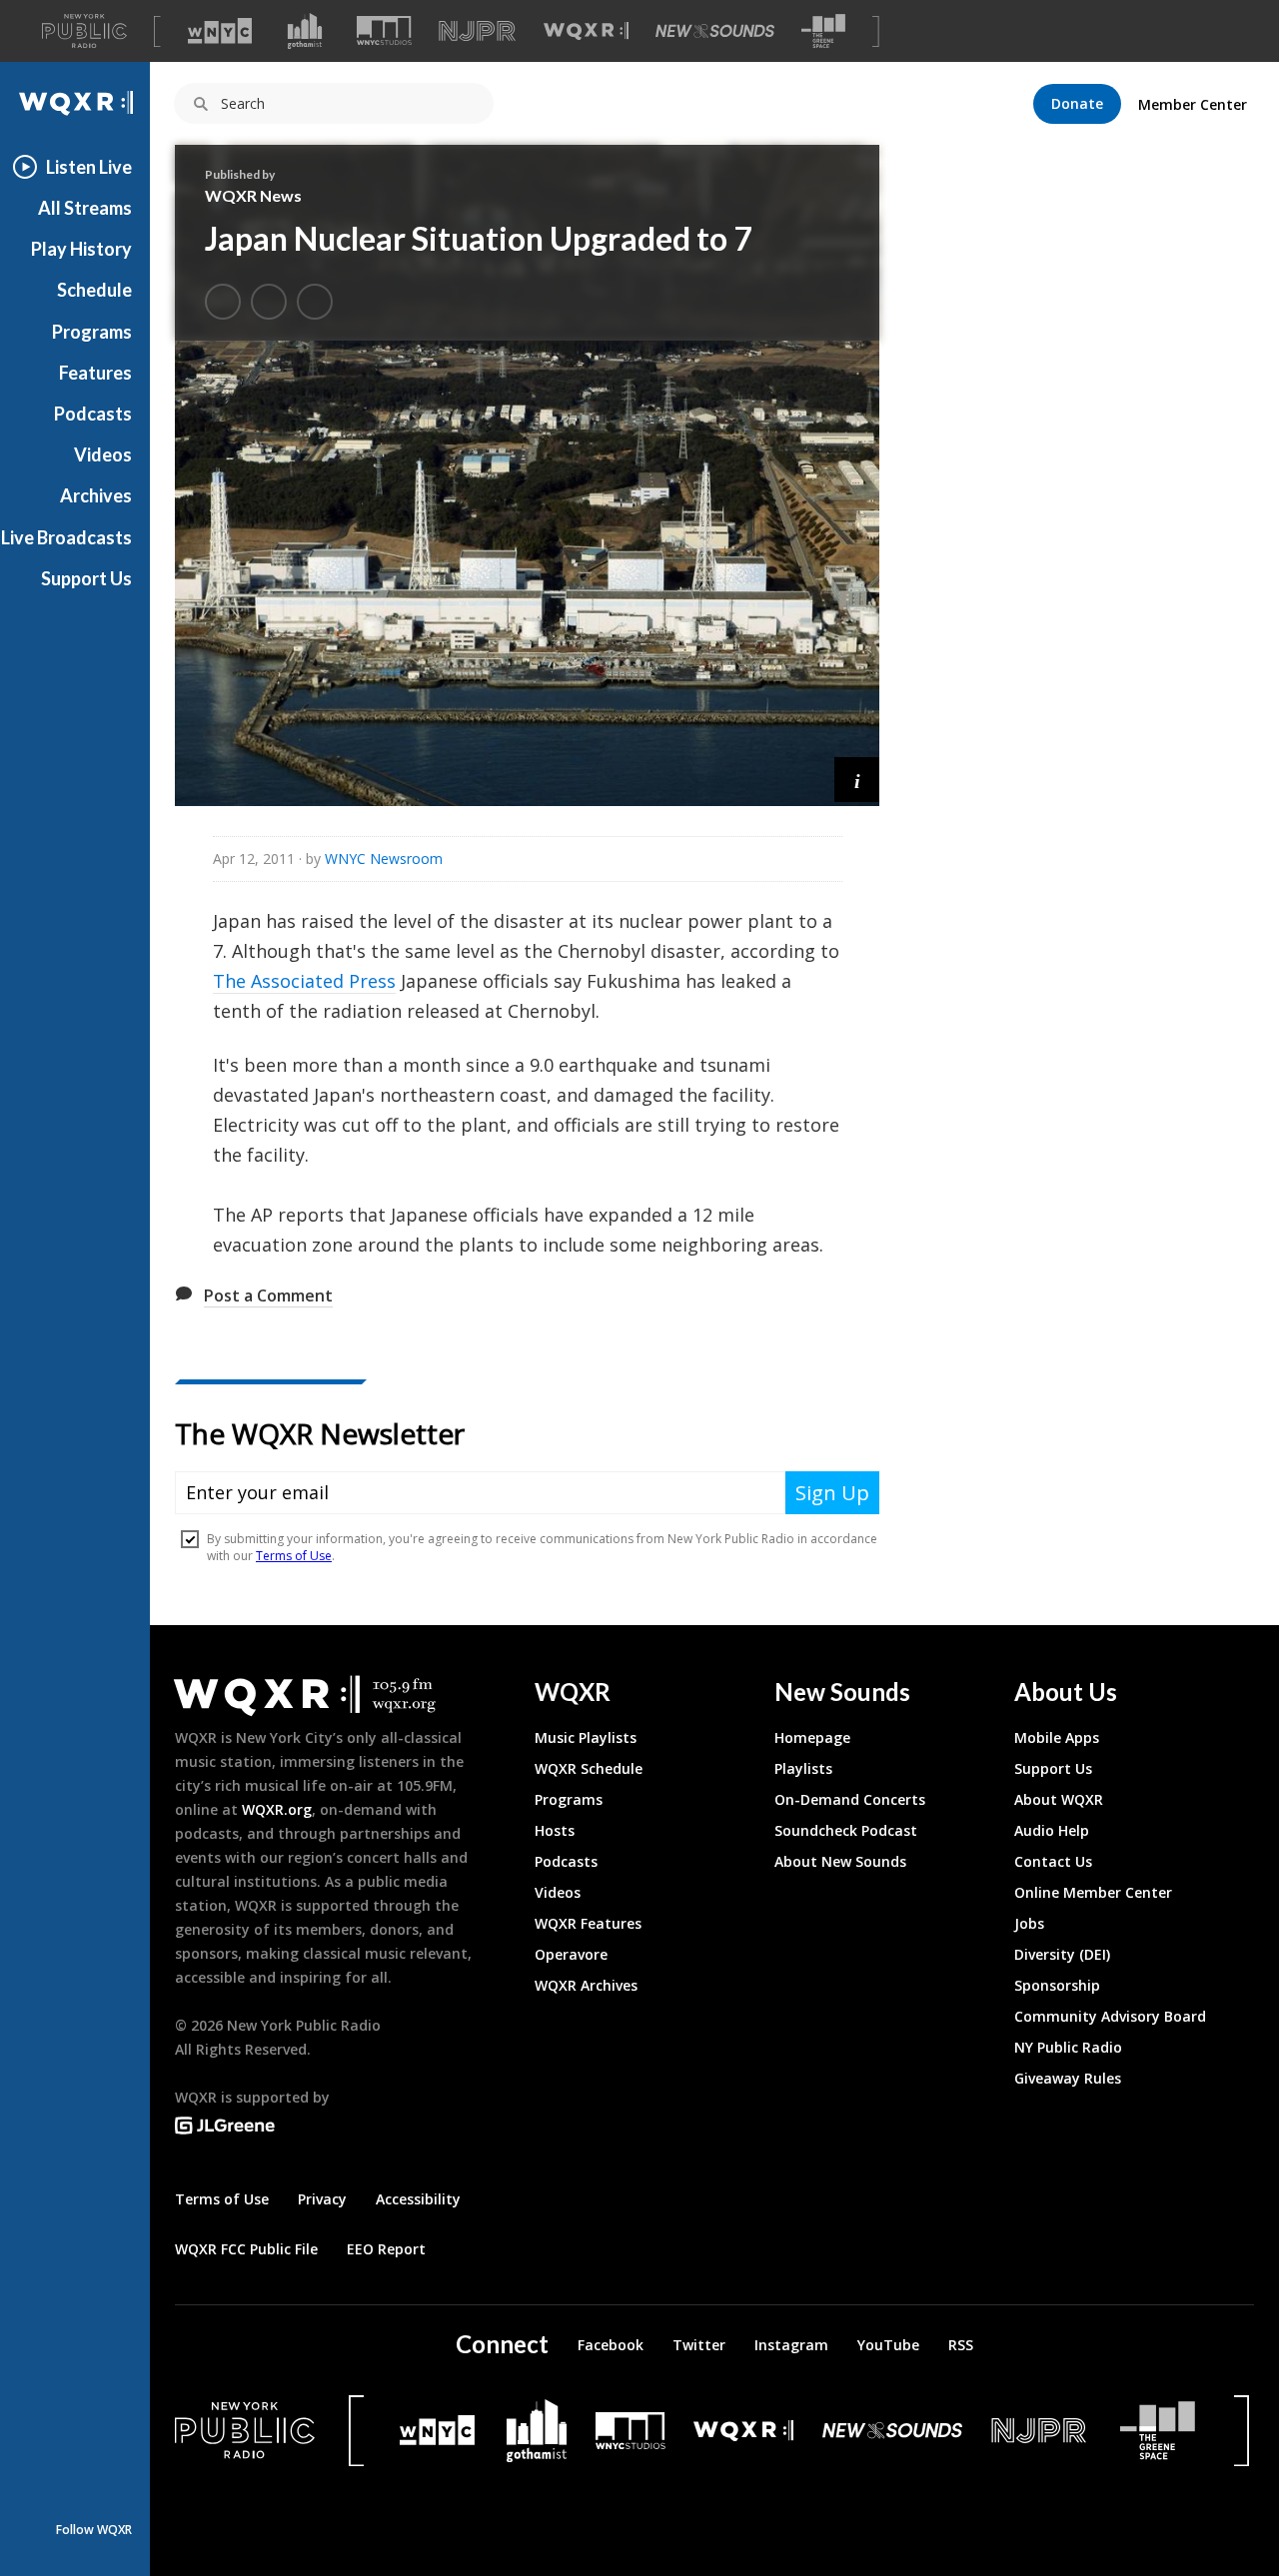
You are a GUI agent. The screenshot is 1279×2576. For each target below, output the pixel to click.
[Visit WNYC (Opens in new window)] (220, 31)
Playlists (803, 1768)
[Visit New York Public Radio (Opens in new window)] (245, 2430)
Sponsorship (1057, 1985)
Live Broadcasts (66, 537)
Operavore (571, 1954)
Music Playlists (586, 1737)
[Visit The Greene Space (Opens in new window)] (823, 31)
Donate (1077, 103)
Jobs (1029, 1923)
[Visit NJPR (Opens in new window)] (477, 31)
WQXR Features (588, 1923)
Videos (103, 454)
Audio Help (1052, 1830)
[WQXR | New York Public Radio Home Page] (75, 103)
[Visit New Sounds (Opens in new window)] (715, 31)
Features (95, 373)
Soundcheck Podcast (846, 1830)
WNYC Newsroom (384, 859)
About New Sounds (840, 1861)
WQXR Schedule (589, 1768)
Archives (96, 495)
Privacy (322, 2199)
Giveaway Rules (1068, 2078)
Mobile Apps (1057, 1737)
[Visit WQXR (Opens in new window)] (586, 31)
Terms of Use (222, 2199)
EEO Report (386, 2249)
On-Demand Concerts (850, 1799)
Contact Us (1053, 1861)
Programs (92, 332)
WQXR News (253, 195)
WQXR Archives (586, 1985)
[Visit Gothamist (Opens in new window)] (305, 31)
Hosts (555, 1830)
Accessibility (418, 2199)
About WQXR (1059, 1799)
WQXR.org (277, 1809)
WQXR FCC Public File (246, 2249)
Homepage (812, 1737)
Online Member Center (1093, 1892)
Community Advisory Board (1110, 2016)
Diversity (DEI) (1062, 1954)
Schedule (94, 290)
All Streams (85, 208)
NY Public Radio (1068, 2047)
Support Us (86, 578)
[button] (857, 780)
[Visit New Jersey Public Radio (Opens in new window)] (1041, 2431)
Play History (81, 249)
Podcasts (93, 414)
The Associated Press (304, 981)
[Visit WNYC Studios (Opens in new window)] (384, 30)
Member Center (1193, 104)
